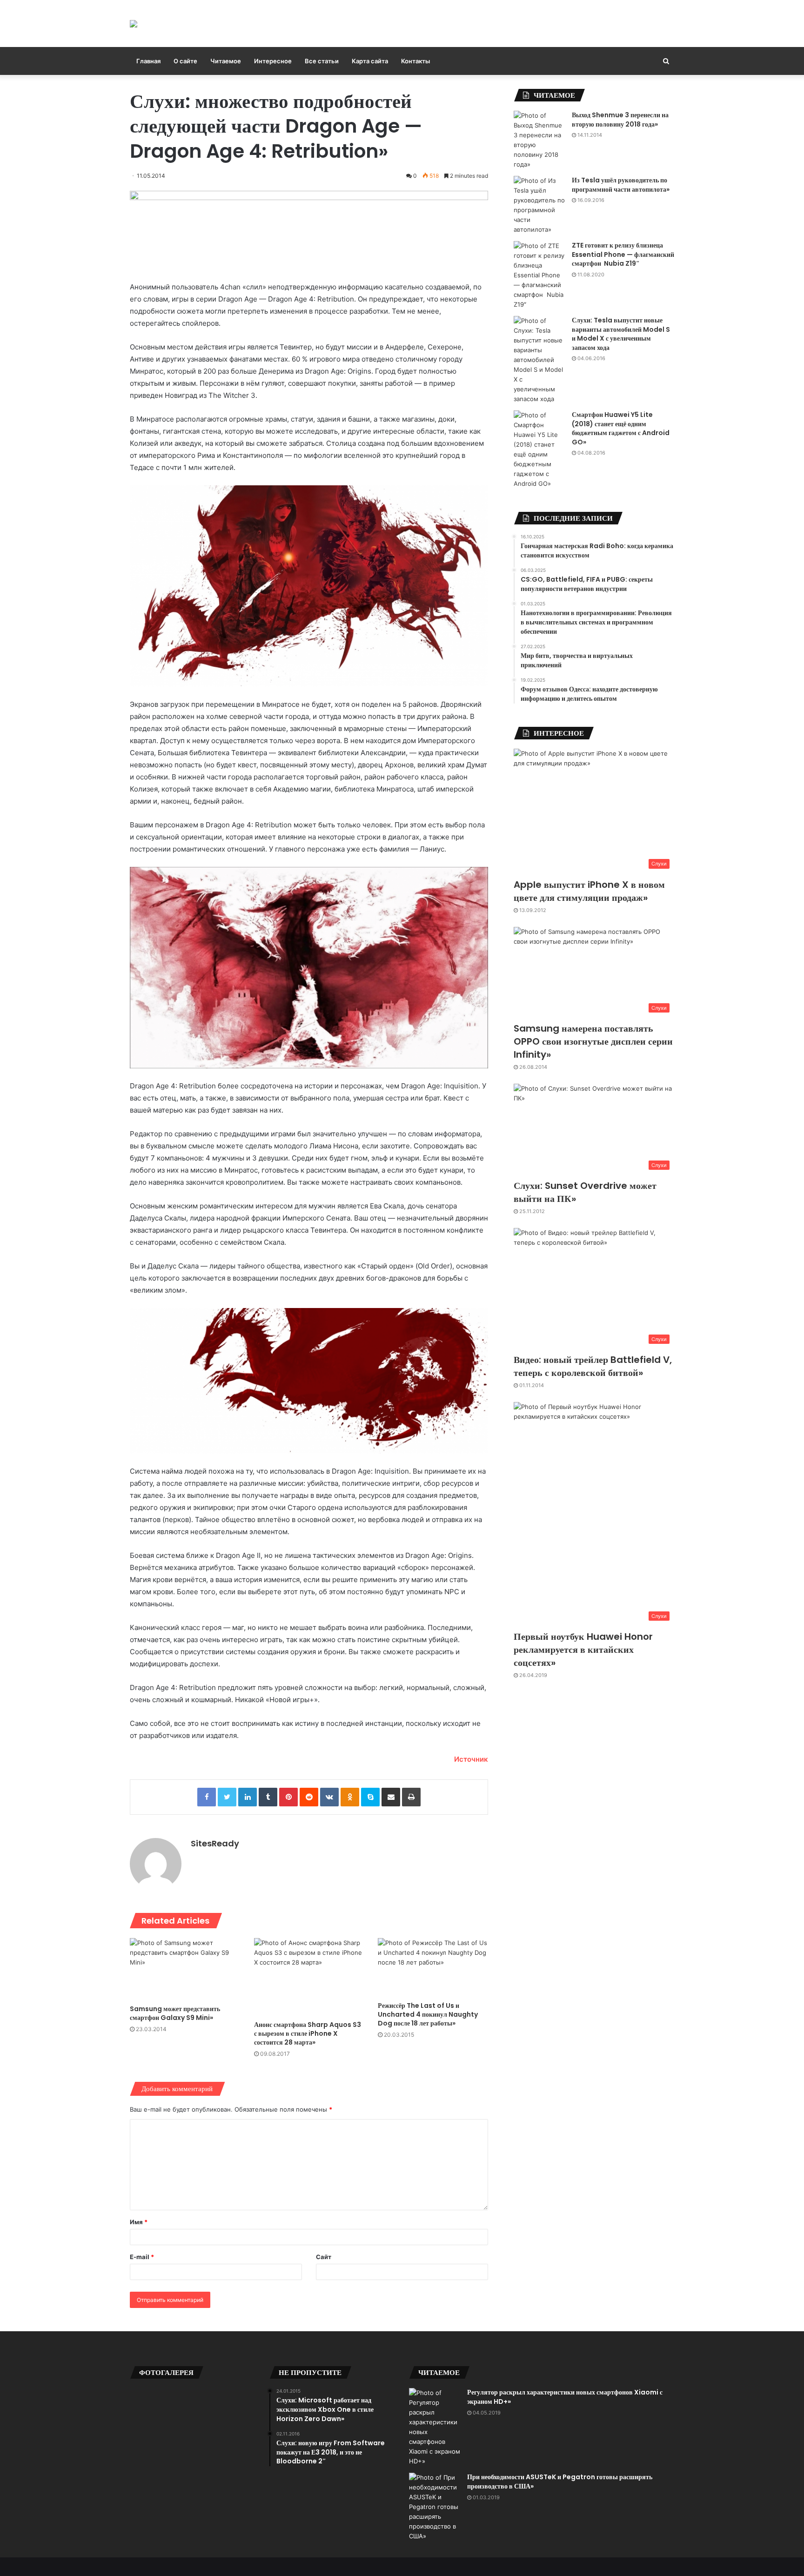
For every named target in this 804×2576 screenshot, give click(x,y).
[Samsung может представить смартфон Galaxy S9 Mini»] (185, 1969)
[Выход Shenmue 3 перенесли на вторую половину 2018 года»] (539, 140)
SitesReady (215, 1843)
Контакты (415, 61)
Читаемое (226, 61)
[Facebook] (207, 1797)
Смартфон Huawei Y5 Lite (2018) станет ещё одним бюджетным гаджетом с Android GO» (621, 428)
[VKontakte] (329, 1797)
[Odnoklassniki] (350, 1797)
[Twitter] (227, 1797)
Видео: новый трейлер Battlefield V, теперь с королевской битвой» (593, 1366)
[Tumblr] (268, 1797)
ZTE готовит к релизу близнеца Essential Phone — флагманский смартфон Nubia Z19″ (623, 254)
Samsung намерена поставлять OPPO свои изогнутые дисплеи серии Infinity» (593, 1041)
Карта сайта (370, 61)
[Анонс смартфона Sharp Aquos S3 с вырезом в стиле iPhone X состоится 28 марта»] (309, 1977)
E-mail (142, 2257)
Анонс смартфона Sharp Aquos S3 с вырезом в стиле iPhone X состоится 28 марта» (308, 2033)
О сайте (185, 61)
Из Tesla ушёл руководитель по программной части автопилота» (621, 185)
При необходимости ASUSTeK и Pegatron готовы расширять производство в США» (560, 2482)
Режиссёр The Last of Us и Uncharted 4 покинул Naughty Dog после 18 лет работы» (428, 2014)
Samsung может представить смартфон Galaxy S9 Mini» (175, 2013)
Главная (148, 61)
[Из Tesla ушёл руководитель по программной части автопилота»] (539, 205)
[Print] (411, 1797)
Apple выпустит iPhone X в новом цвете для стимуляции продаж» (589, 891)
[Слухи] (134, 23)
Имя (139, 2222)
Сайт (324, 2257)
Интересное (273, 61)
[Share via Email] (391, 1797)
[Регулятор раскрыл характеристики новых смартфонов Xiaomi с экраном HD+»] (435, 2427)
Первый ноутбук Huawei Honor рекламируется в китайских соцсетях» (583, 1650)
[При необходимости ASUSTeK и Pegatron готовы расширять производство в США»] (435, 2507)
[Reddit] (309, 1797)
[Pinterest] (288, 1797)
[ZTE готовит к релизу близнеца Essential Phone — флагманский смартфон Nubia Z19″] (539, 275)
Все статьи (322, 61)
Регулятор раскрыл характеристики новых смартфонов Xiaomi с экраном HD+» (565, 2397)
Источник (471, 1759)
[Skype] (370, 1797)
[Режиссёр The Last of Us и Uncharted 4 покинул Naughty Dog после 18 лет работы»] (433, 1967)
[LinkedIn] (248, 1797)
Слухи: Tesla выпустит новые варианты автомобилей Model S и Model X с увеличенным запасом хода (621, 334)
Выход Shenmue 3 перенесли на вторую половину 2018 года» (620, 120)
